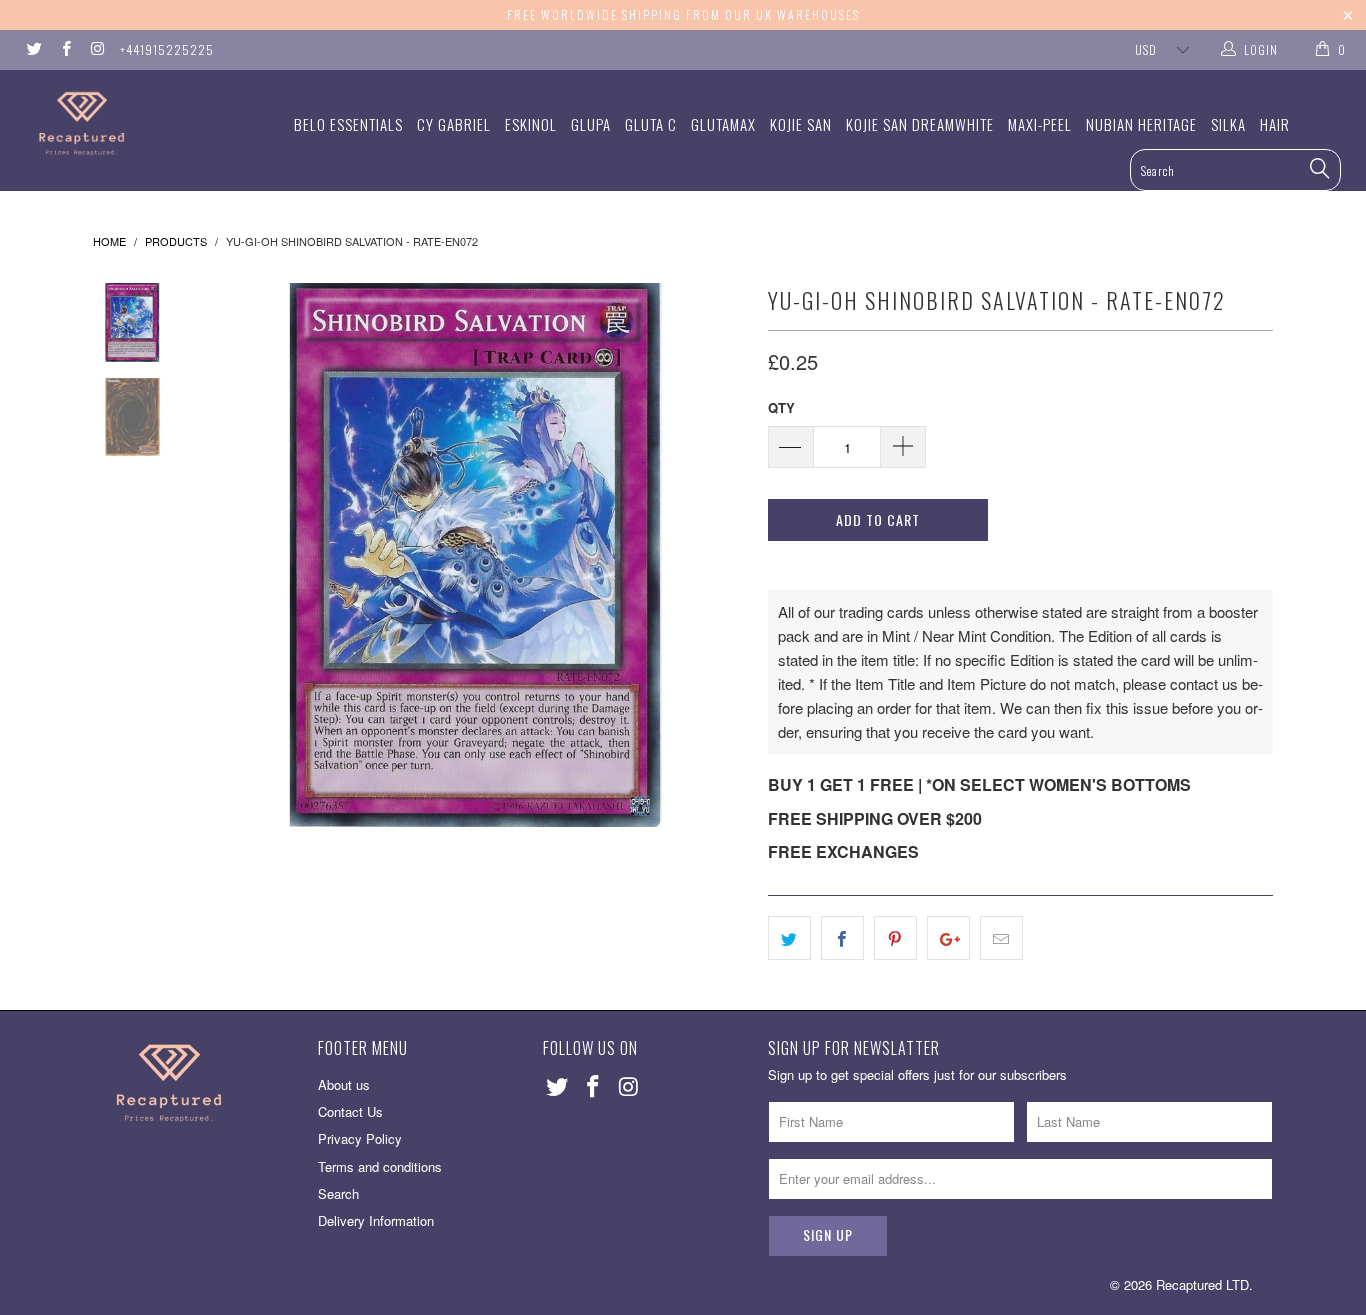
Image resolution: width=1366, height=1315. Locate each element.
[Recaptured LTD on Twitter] (33, 49)
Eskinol (531, 124)
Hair (1275, 124)
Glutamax (723, 124)
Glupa (591, 124)
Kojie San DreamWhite (920, 124)
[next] (719, 555)
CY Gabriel (454, 124)
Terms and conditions (380, 1166)
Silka (1228, 124)
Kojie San (801, 124)
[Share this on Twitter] (789, 938)
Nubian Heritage (1141, 124)
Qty (781, 407)
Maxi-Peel (1040, 124)
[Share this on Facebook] (842, 938)
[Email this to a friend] (1001, 938)
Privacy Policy (360, 1138)
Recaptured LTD (1202, 1284)
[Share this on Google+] (948, 938)
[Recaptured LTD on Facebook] (64, 49)
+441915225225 (167, 49)
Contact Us (350, 1111)
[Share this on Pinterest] (895, 938)
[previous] (233, 555)
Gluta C (651, 124)
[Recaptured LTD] (119, 123)
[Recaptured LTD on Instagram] (96, 49)
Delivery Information (376, 1220)
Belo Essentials (348, 124)
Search (338, 1193)
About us (344, 1084)
